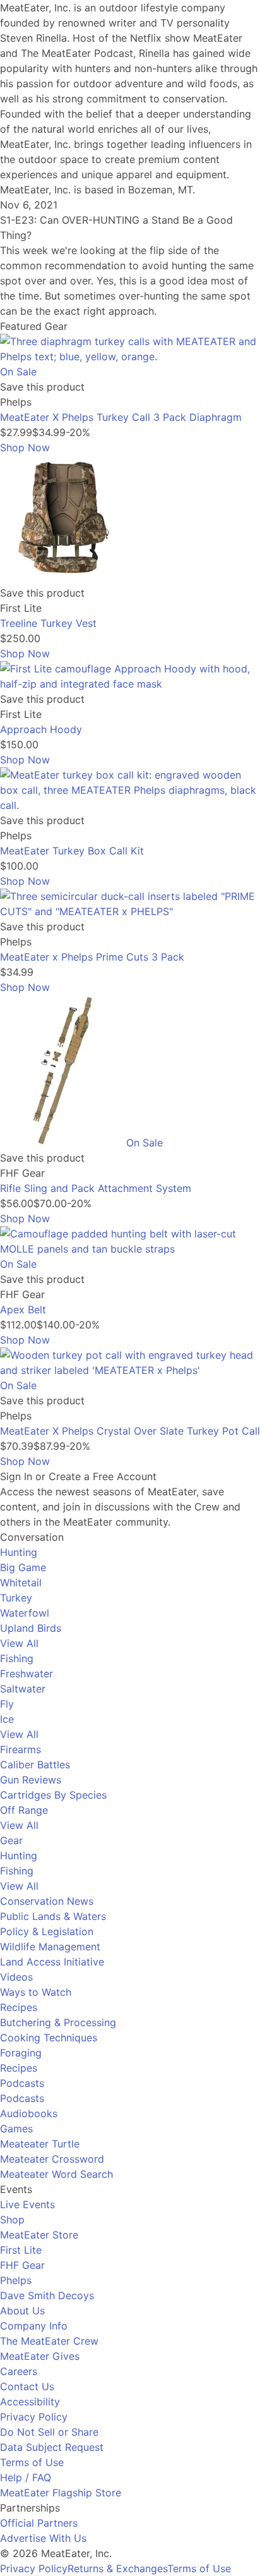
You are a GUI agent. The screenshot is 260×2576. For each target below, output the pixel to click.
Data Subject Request (52, 2447)
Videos (16, 1977)
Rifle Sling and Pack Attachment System (96, 1188)
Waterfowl (25, 1613)
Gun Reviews (31, 1780)
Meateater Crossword (52, 2159)
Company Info (34, 2326)
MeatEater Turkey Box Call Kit (72, 851)
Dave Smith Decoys (47, 2295)
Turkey (16, 1598)
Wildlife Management (50, 1947)
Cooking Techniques (49, 2038)
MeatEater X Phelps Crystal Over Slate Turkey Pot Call (130, 1431)
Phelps (16, 2280)
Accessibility (30, 2402)
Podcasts (22, 2083)
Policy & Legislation (47, 1931)
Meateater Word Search (56, 2174)
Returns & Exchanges (117, 2568)
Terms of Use (32, 2462)
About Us (22, 2311)
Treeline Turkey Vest (48, 623)
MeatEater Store (39, 2235)
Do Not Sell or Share (49, 2432)
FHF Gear (22, 2265)
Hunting (19, 1552)
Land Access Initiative (52, 1962)
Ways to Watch (36, 1992)
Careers (19, 2371)
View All (19, 1643)
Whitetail (21, 1583)
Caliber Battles (35, 1765)
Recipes (19, 2007)
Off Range (24, 1810)
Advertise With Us (43, 2538)
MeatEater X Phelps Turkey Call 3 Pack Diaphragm (121, 417)
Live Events (27, 2204)
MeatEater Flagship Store (61, 2493)
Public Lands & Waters (53, 1916)
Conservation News (47, 1901)
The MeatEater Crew (49, 2341)
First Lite (21, 2250)
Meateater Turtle (40, 2144)
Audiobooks (29, 2113)
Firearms (21, 1749)
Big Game (23, 1567)
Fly (7, 1704)
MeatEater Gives (40, 2356)
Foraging (21, 2053)
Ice (7, 1719)
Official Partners (39, 2523)
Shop (12, 2220)
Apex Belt (23, 1309)
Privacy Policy (34, 2417)
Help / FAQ (26, 2477)
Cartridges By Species (53, 1795)
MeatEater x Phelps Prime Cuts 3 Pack (92, 957)
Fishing (17, 1658)
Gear (11, 1840)
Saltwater (23, 1689)
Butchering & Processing (58, 2022)
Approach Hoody (41, 729)
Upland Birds (31, 1628)
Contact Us (27, 2386)
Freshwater (27, 1674)
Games (16, 2129)
